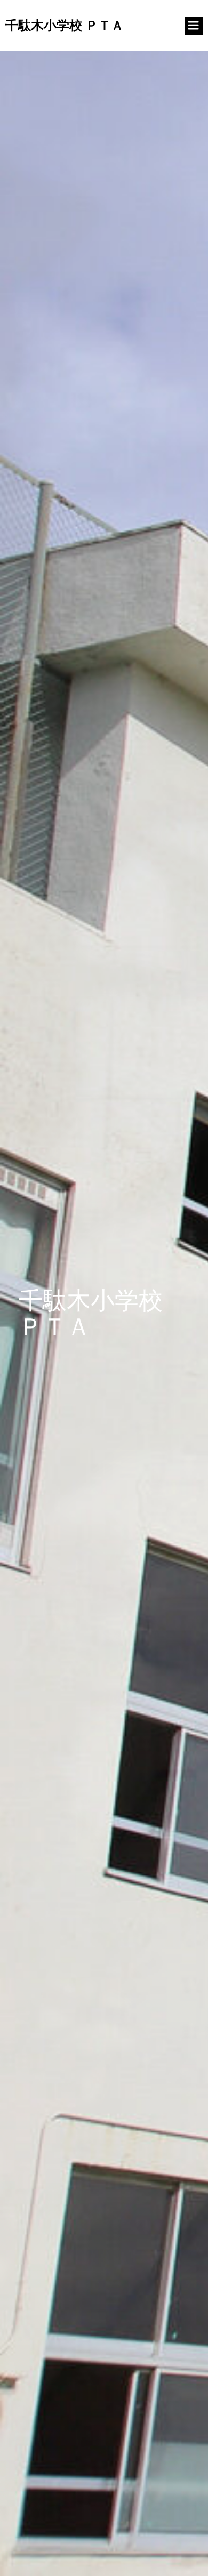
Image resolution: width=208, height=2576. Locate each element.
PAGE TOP (191, 2489)
